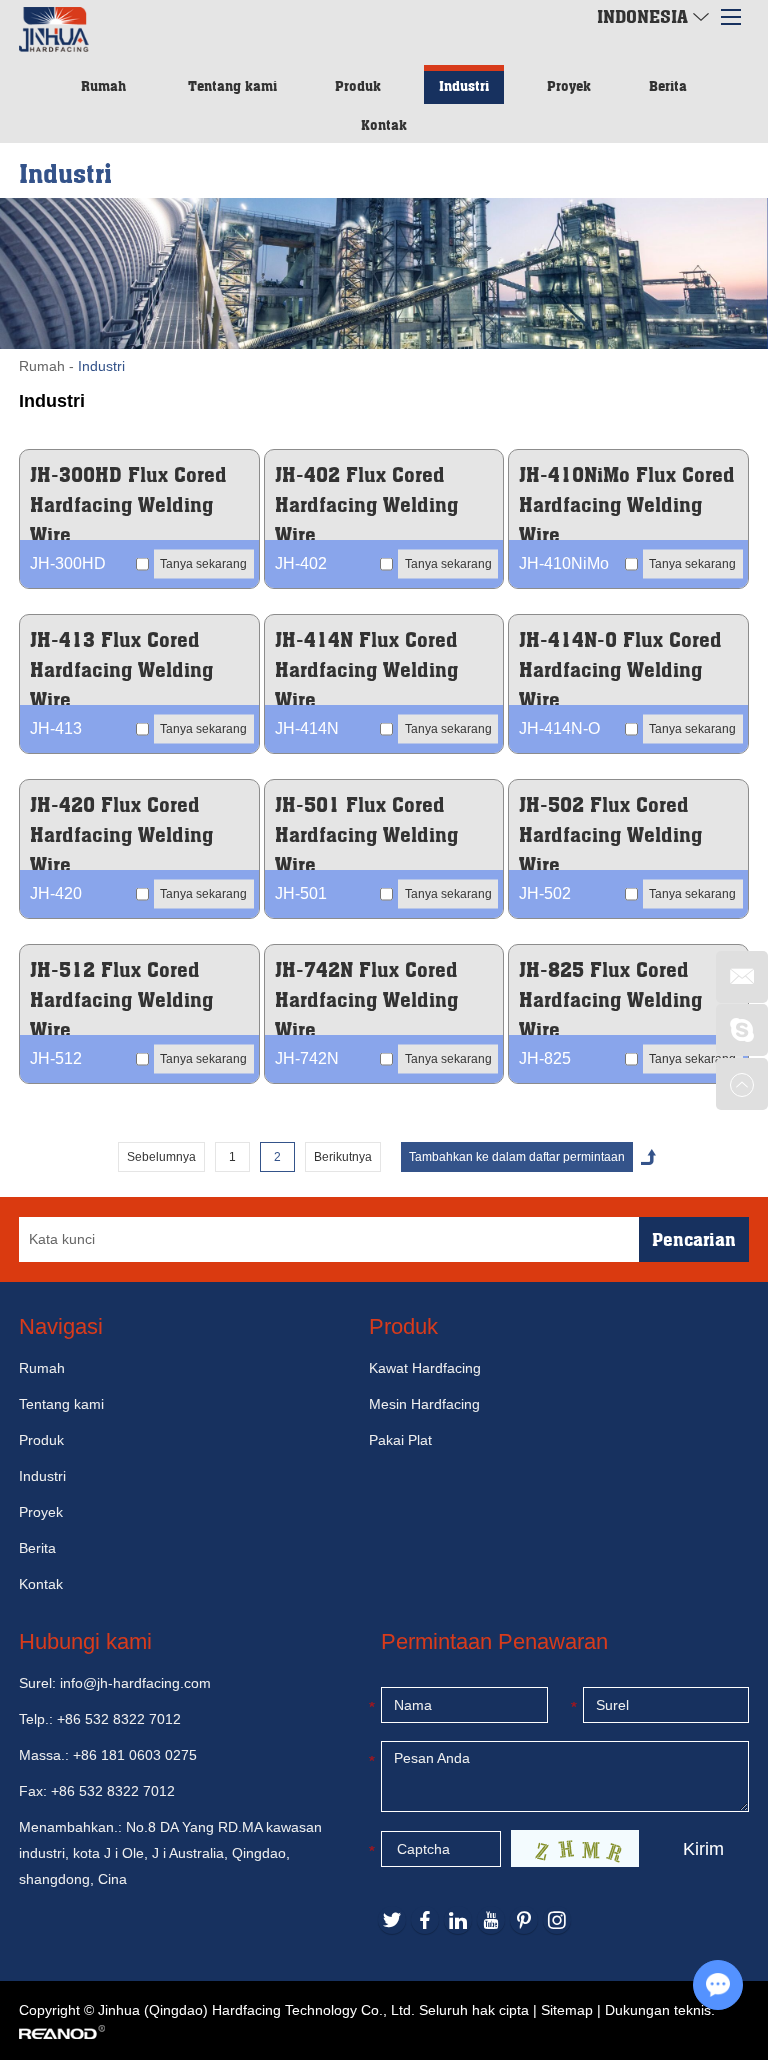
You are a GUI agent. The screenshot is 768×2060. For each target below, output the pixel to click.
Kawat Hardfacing (425, 1368)
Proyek (569, 85)
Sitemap (567, 2010)
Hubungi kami (85, 1641)
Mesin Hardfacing (424, 1404)
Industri (464, 85)
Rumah (103, 85)
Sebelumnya (161, 1157)
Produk (358, 85)
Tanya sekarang (203, 563)
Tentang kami (232, 85)
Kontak (384, 124)
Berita (668, 85)
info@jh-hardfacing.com (135, 1683)
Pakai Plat (400, 1440)
